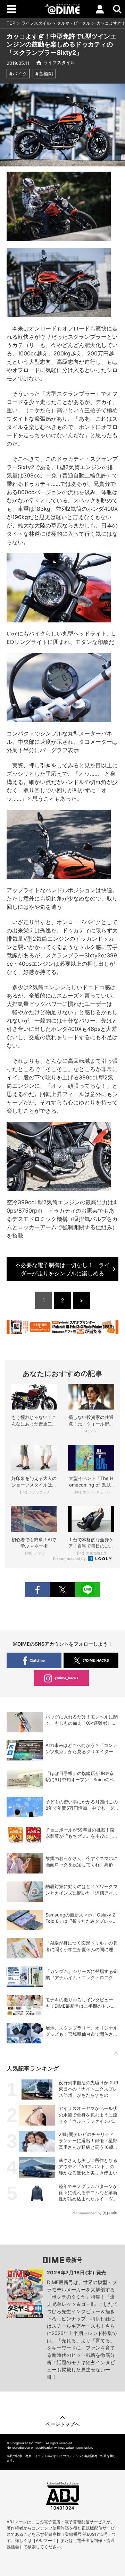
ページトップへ (62, 2424)
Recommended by (70, 1559)
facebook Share (37, 1590)
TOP (11, 23)
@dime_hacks (66, 1678)
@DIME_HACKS (96, 1660)
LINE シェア (87, 1590)
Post (62, 1590)
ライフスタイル (36, 23)
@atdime (37, 1660)
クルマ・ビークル (74, 23)
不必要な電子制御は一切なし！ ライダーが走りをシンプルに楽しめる (62, 1269)
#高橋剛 (44, 74)
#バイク (18, 74)
